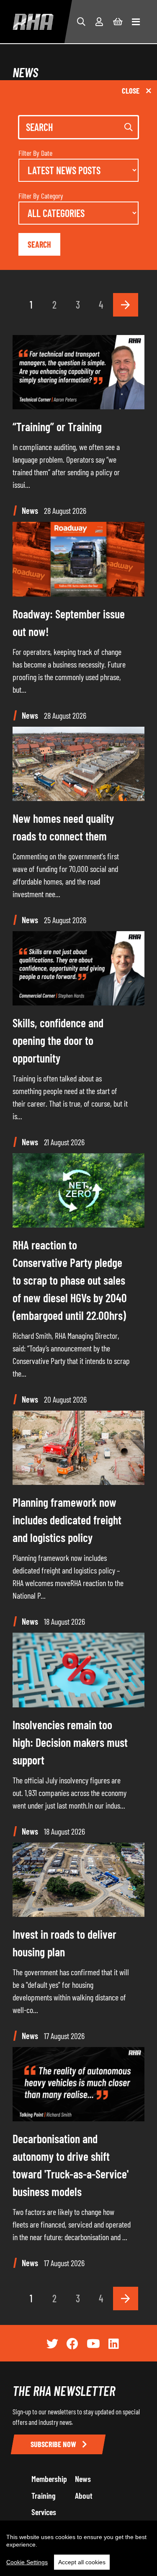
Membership (49, 2479)
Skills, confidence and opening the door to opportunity (58, 1040)
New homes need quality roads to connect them (63, 827)
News (83, 2479)
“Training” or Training (57, 427)
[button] (81, 21)
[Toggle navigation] (136, 22)
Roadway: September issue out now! (69, 623)
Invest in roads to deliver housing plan (64, 1943)
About (84, 2495)
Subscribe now (54, 2444)
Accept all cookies (82, 2562)
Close (131, 90)
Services (44, 2512)
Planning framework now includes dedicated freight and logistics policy (67, 1520)
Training (44, 2495)
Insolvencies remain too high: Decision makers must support (70, 1742)
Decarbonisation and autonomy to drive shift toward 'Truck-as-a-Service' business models (71, 2165)
